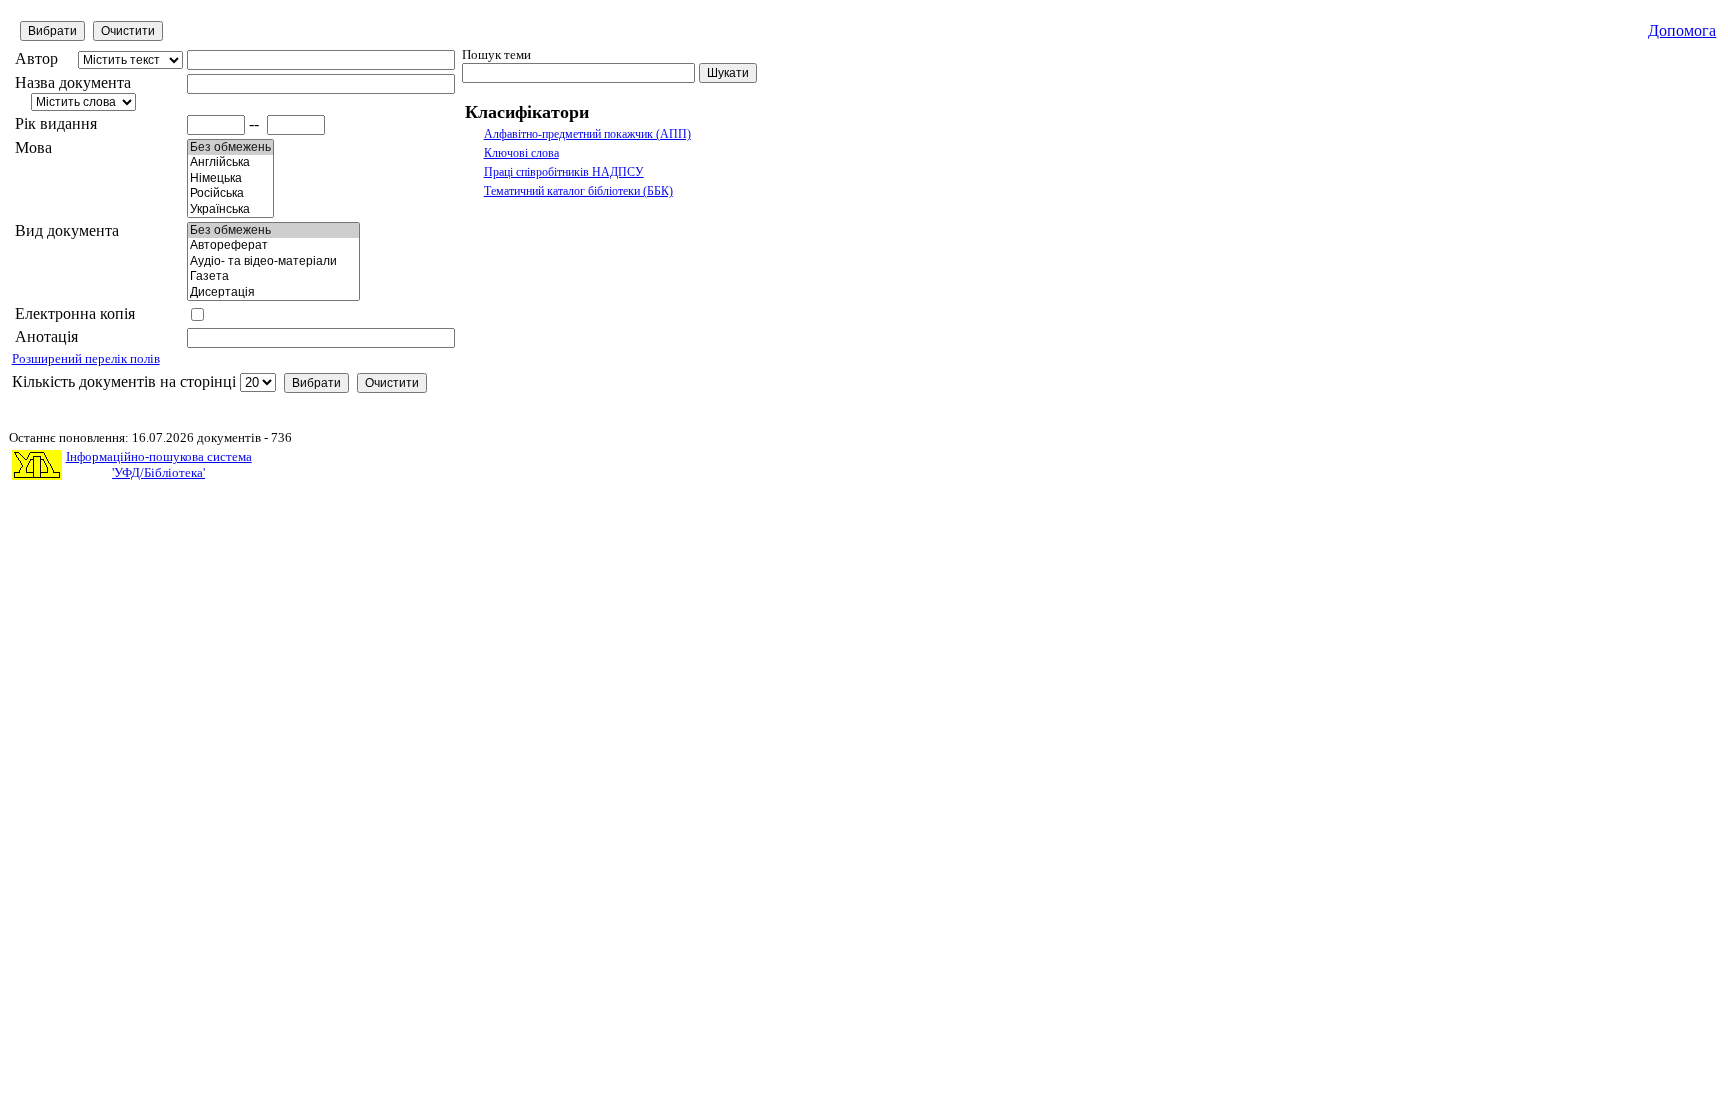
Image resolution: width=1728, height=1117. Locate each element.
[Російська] (230, 193)
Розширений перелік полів (86, 358)
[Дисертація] (273, 292)
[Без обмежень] (230, 147)
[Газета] (273, 276)
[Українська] (230, 209)
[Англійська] (230, 162)
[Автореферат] (273, 245)
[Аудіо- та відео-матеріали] (273, 261)
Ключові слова (521, 153)
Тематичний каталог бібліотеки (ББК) (578, 191)
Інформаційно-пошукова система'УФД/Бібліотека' (159, 464)
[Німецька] (230, 178)
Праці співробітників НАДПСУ (564, 172)
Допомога (1682, 30)
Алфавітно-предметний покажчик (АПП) (587, 134)
